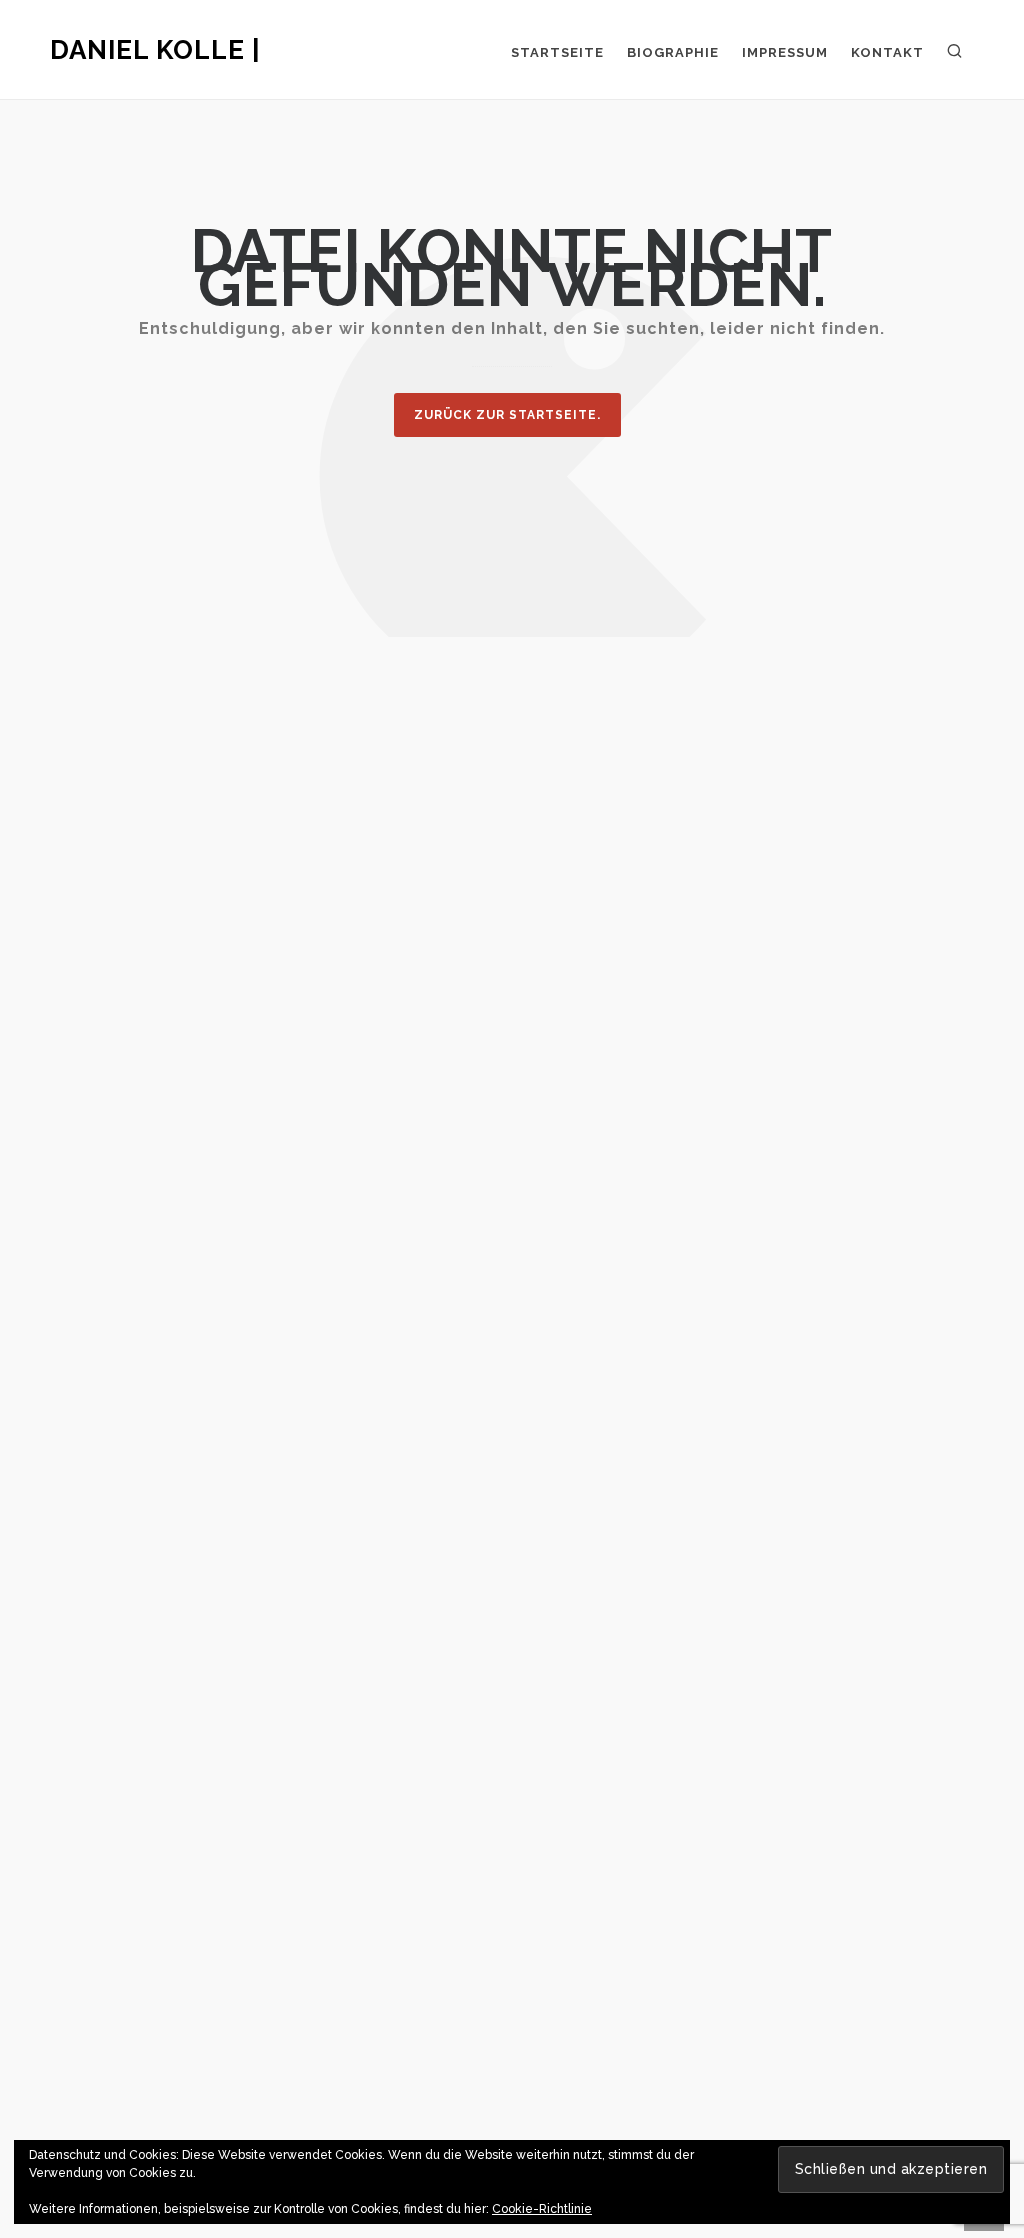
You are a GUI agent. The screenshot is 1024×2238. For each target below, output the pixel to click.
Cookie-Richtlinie (542, 2209)
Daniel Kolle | (155, 50)
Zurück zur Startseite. (507, 415)
